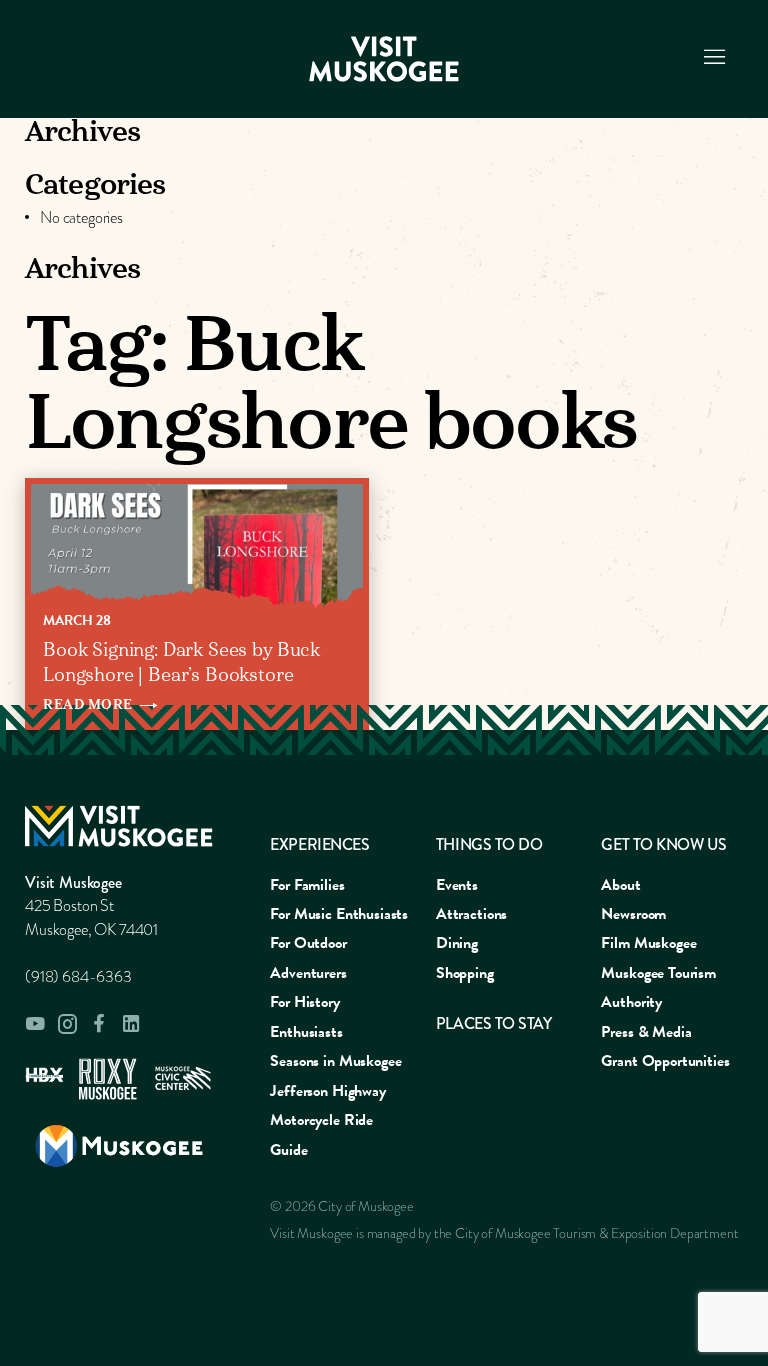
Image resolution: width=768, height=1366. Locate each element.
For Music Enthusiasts (339, 914)
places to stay (493, 1023)
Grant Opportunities (665, 1061)
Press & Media (646, 1032)
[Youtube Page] (35, 1024)
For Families (307, 885)
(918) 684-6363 (78, 977)
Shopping (465, 973)
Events (457, 885)
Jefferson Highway (327, 1091)
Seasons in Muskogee (335, 1061)
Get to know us (663, 844)
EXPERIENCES (319, 844)
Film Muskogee (648, 943)
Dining (457, 943)
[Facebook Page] (99, 1023)
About (620, 885)
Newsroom (633, 914)
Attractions (471, 914)
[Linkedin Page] (131, 1023)
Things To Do (489, 844)
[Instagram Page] (67, 1024)
